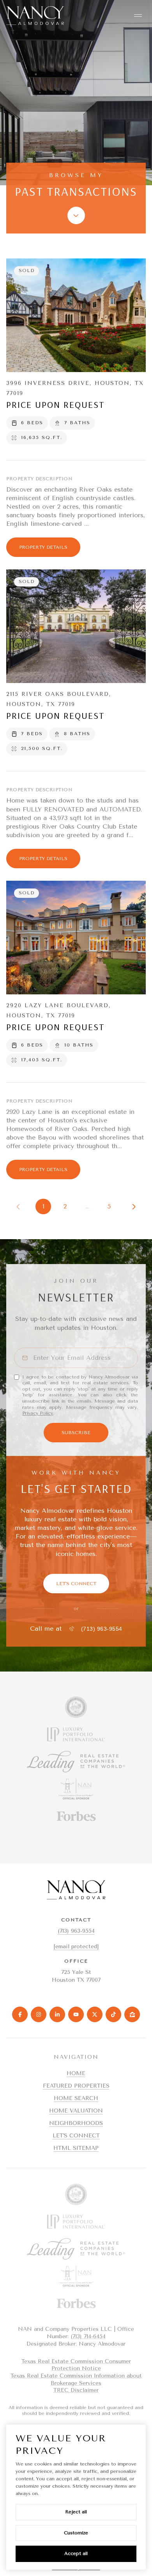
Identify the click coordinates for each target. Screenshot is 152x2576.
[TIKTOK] (113, 2014)
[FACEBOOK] (20, 2014)
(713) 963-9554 (102, 1629)
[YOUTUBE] (76, 2014)
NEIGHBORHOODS (76, 2123)
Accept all (76, 2553)
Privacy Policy (38, 1413)
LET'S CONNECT (76, 2136)
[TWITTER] (95, 2014)
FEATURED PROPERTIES (76, 2086)
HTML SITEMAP (76, 2148)
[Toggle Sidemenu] (138, 16)
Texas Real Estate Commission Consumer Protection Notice (76, 2365)
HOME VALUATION (76, 2111)
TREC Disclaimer (76, 2390)
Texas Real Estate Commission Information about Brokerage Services (76, 2379)
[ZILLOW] (132, 2014)
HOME (76, 2073)
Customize (76, 2533)
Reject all (76, 2512)
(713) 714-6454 (88, 2336)
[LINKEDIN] (57, 2014)
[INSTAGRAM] (39, 2014)
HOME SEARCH (76, 2098)
